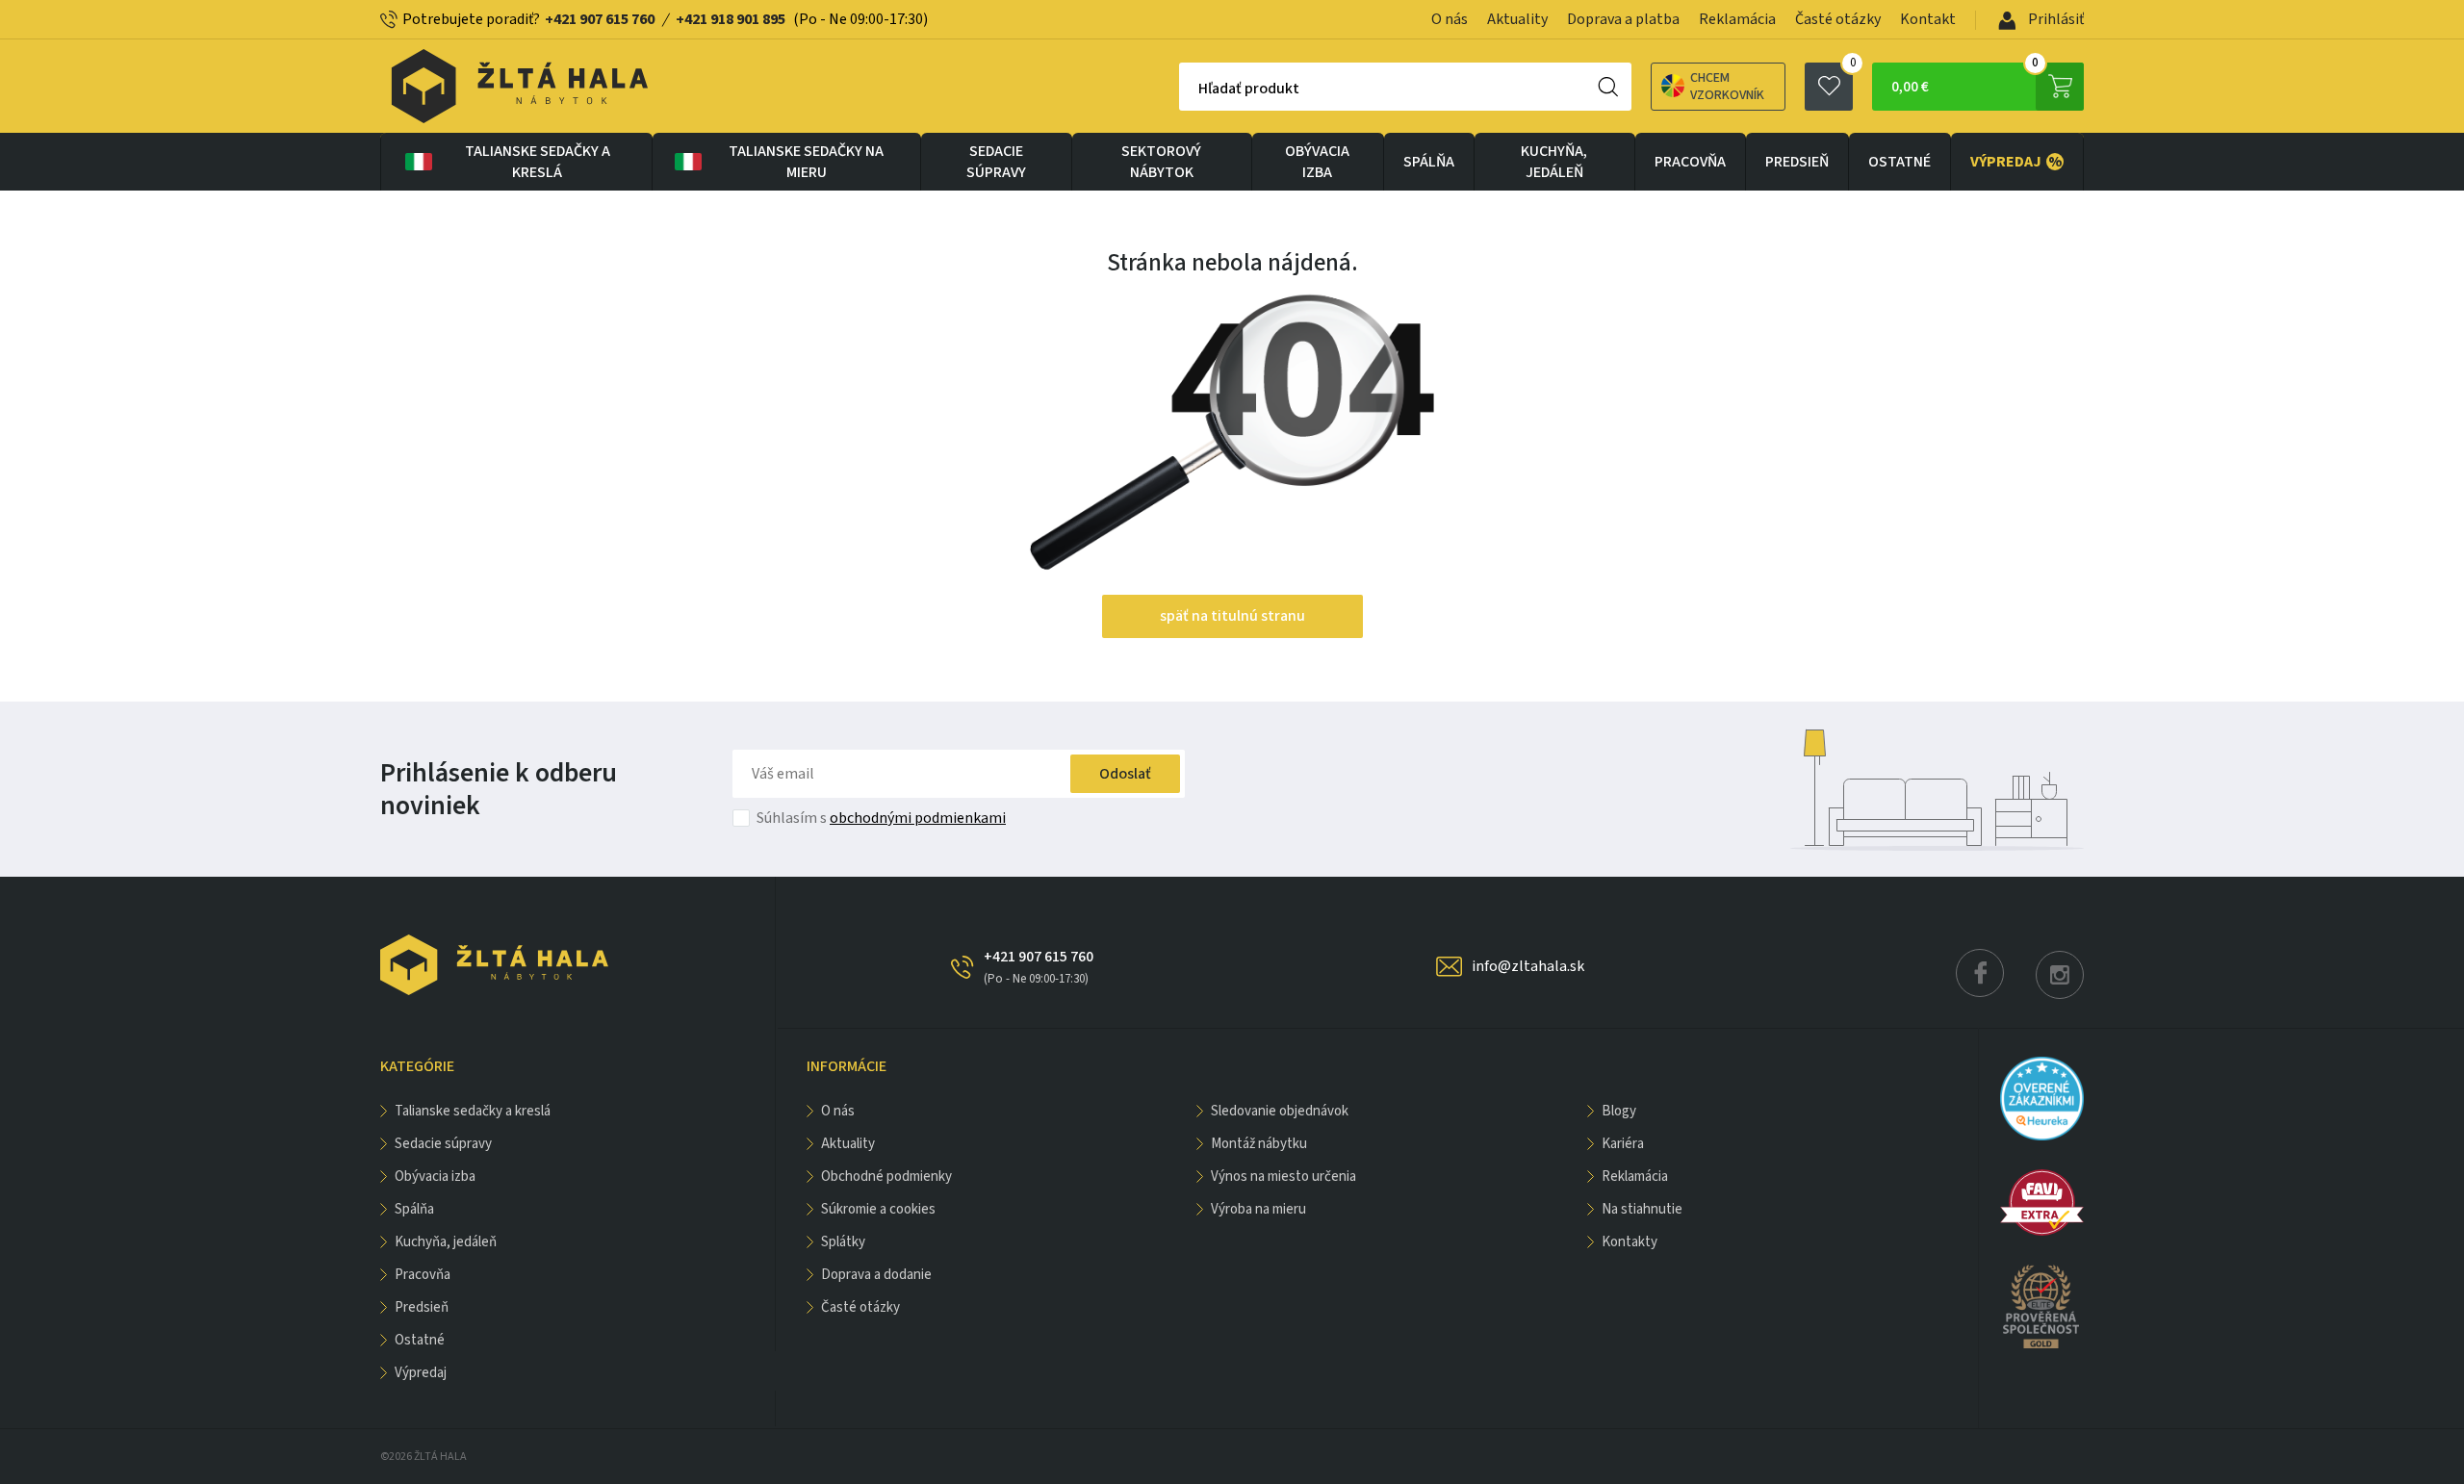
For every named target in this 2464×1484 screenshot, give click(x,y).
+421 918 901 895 (731, 19)
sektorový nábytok (1161, 162)
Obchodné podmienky (886, 1177)
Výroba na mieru (1258, 1209)
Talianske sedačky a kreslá (538, 162)
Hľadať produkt (1249, 89)
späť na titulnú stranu (1232, 616)
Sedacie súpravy (996, 162)
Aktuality (1517, 19)
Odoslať (1125, 774)
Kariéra (1623, 1144)
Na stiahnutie (1642, 1209)
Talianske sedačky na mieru (806, 162)
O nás (1450, 19)
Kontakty (1630, 1242)
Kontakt (1928, 19)
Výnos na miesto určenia (1283, 1177)
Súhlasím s (881, 818)
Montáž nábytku (1259, 1144)
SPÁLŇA (1429, 162)
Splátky (843, 1242)
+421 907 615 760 (600, 19)
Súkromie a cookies (878, 1209)
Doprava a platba (1623, 19)
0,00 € (1965, 80)
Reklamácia (1737, 19)
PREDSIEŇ (1797, 162)
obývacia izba (1317, 162)
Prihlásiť (2054, 19)
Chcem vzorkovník (1727, 87)
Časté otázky (1838, 19)
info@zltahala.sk (1528, 966)
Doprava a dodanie (876, 1275)
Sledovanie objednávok (1280, 1111)
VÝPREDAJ (2016, 162)
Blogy (1619, 1111)
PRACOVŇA (1690, 162)
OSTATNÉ (1899, 162)
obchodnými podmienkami (918, 818)
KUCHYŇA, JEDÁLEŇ (1554, 162)
